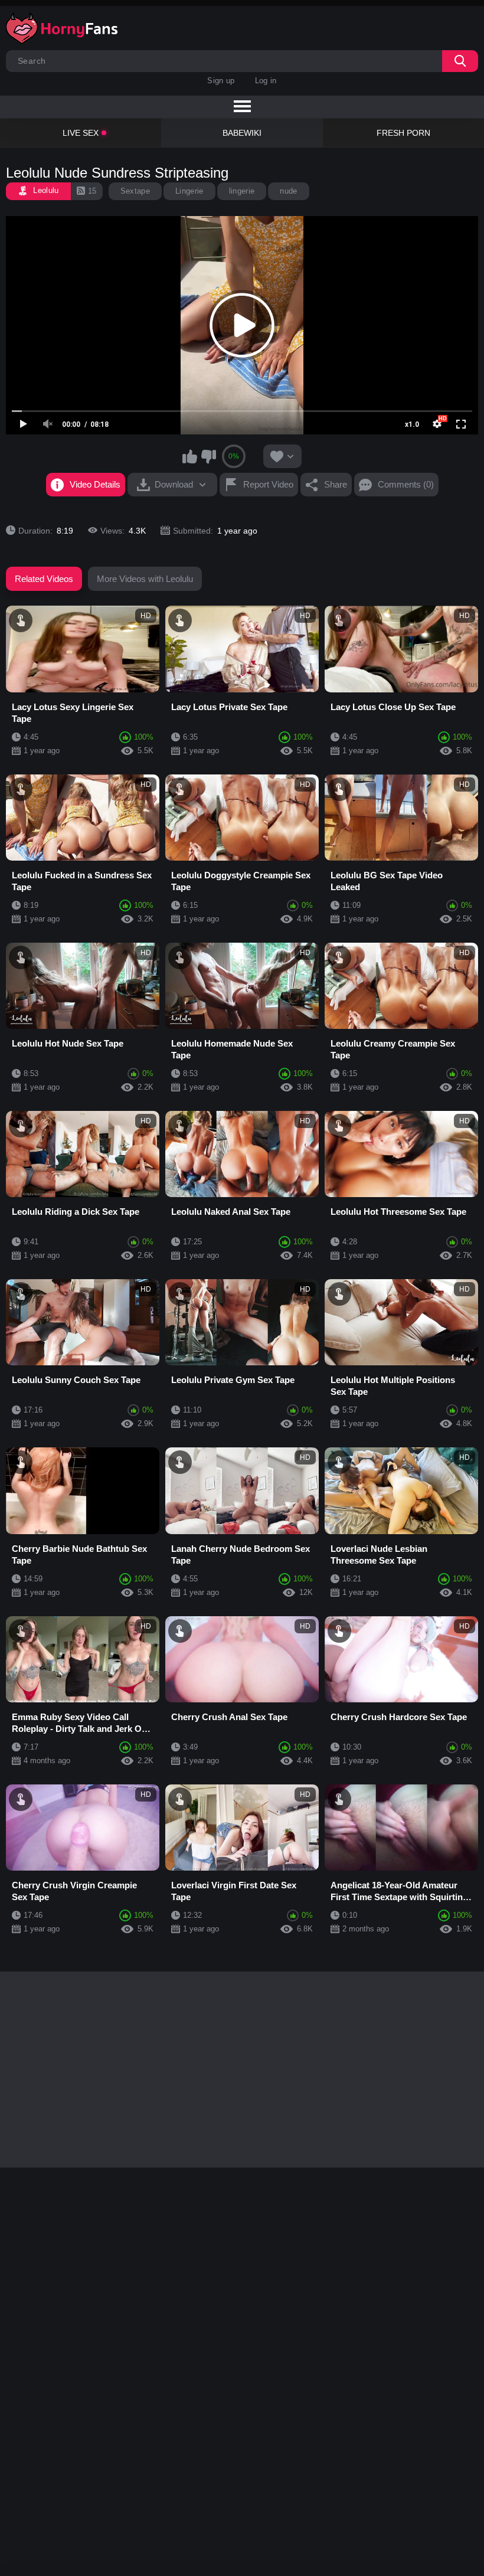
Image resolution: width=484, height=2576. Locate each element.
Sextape (135, 191)
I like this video (190, 456)
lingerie (242, 191)
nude (288, 191)
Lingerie (189, 191)
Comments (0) (406, 484)
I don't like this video (208, 456)
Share (336, 484)
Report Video (268, 484)
